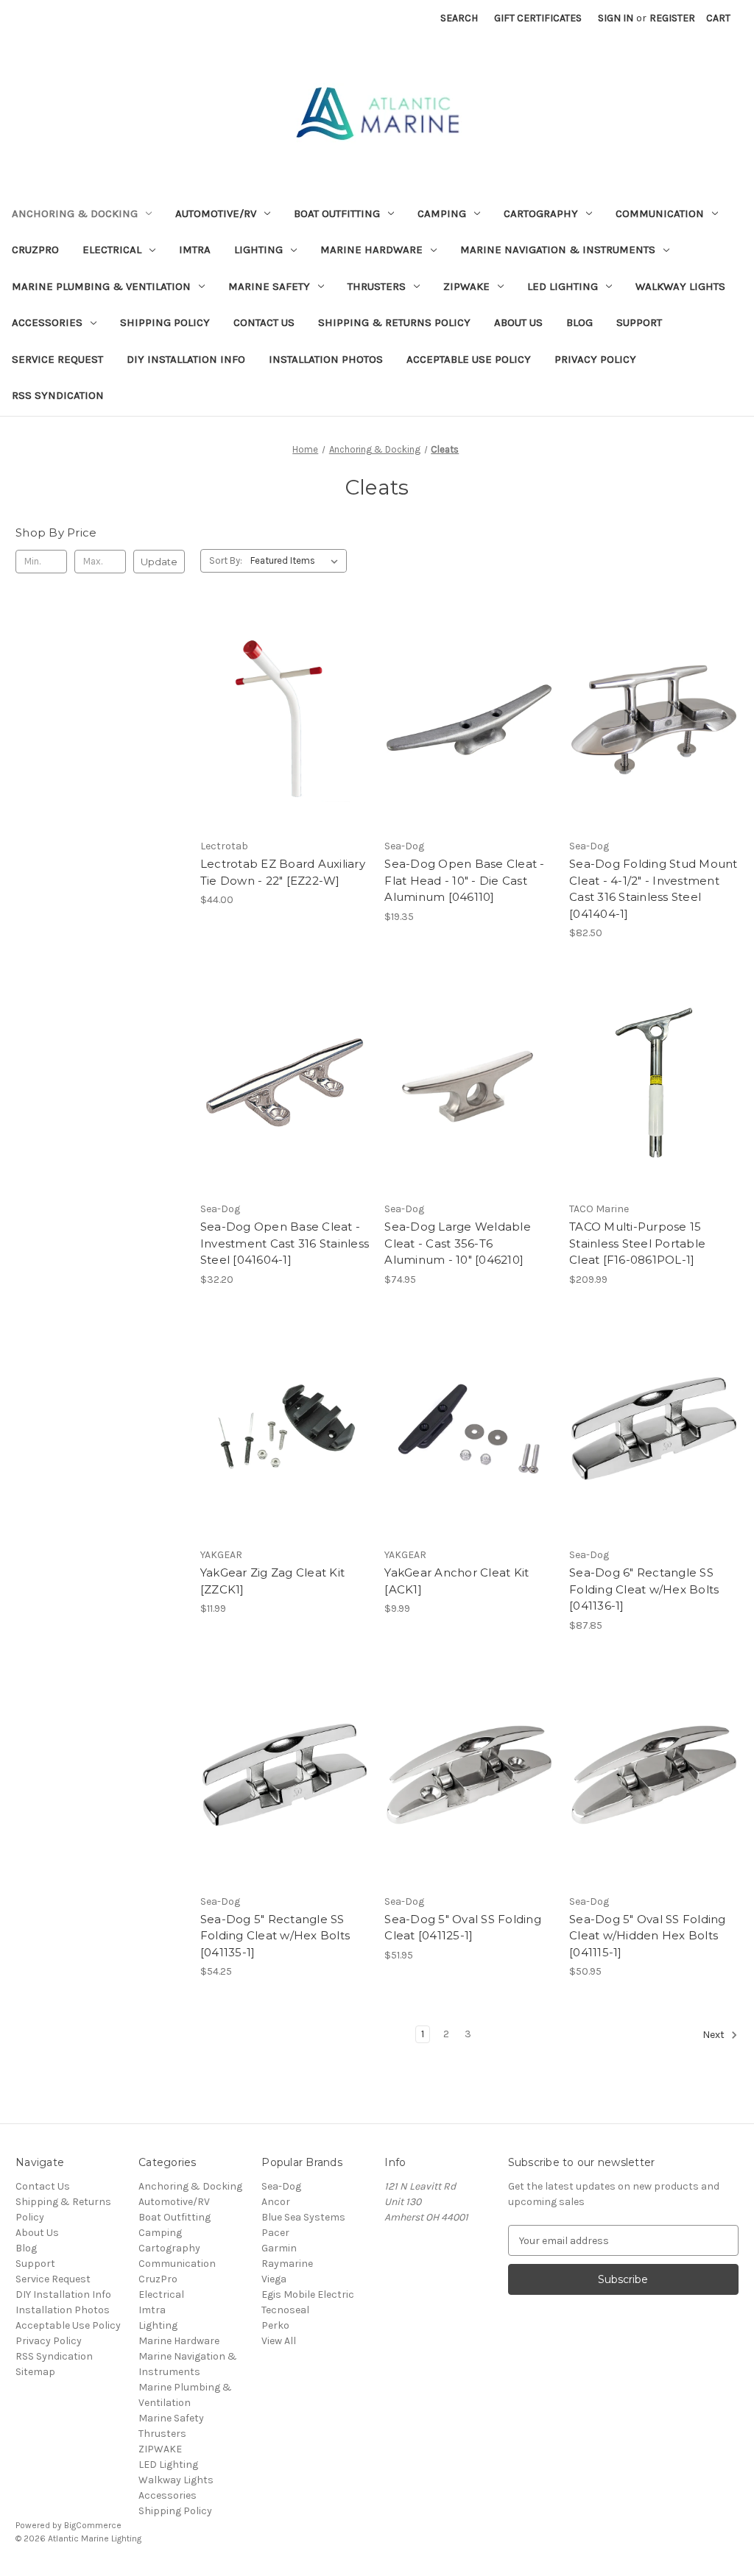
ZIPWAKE (466, 286)
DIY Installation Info (186, 359)
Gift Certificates (538, 18)
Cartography (541, 213)
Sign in (616, 18)
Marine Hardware (371, 250)
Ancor (276, 2202)
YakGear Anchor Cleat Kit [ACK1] (457, 1581)
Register (672, 18)
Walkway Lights (680, 286)
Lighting (258, 250)
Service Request (57, 359)
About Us (518, 322)
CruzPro (35, 250)
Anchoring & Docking (75, 213)
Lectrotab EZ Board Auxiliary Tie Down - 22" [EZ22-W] (283, 872)
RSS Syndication (58, 395)
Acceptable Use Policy (469, 359)
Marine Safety (269, 286)
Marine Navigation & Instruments (558, 250)
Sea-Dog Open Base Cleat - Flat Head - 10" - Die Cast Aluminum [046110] (464, 880)
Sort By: (226, 560)
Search (459, 18)
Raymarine (287, 2264)
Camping (442, 213)
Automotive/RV (216, 213)
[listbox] (297, 561)
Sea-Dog (281, 2186)
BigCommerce (93, 2525)
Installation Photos (326, 359)
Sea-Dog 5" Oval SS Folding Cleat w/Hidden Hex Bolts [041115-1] (648, 1936)
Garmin (279, 2248)
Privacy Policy (595, 359)
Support (639, 322)
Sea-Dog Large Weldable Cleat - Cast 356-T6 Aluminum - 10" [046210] (458, 1243)
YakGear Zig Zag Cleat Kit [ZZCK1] (272, 1581)
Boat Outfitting (337, 213)
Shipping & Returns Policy (394, 322)
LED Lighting (563, 286)
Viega (274, 2279)
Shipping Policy (165, 322)
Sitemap (35, 2372)
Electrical (112, 250)
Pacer (275, 2233)
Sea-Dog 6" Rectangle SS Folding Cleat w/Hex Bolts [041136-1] (644, 1589)
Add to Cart (285, 746)
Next (715, 2035)
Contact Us (264, 322)
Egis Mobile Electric (308, 2294)
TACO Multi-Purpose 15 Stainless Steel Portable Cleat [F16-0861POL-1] (637, 1243)
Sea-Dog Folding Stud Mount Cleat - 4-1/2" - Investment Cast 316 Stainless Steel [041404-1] (653, 889)
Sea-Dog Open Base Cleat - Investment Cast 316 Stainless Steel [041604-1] (285, 1243)
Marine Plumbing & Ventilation (101, 286)
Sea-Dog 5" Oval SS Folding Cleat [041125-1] (463, 1928)
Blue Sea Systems (303, 2217)
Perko (275, 2325)
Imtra (195, 250)
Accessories (47, 322)
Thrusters (377, 286)
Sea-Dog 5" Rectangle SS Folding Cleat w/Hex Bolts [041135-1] (275, 1936)
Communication (660, 213)
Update (159, 562)
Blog (579, 322)
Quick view (282, 693)
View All (279, 2341)
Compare (280, 720)
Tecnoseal (285, 2310)
